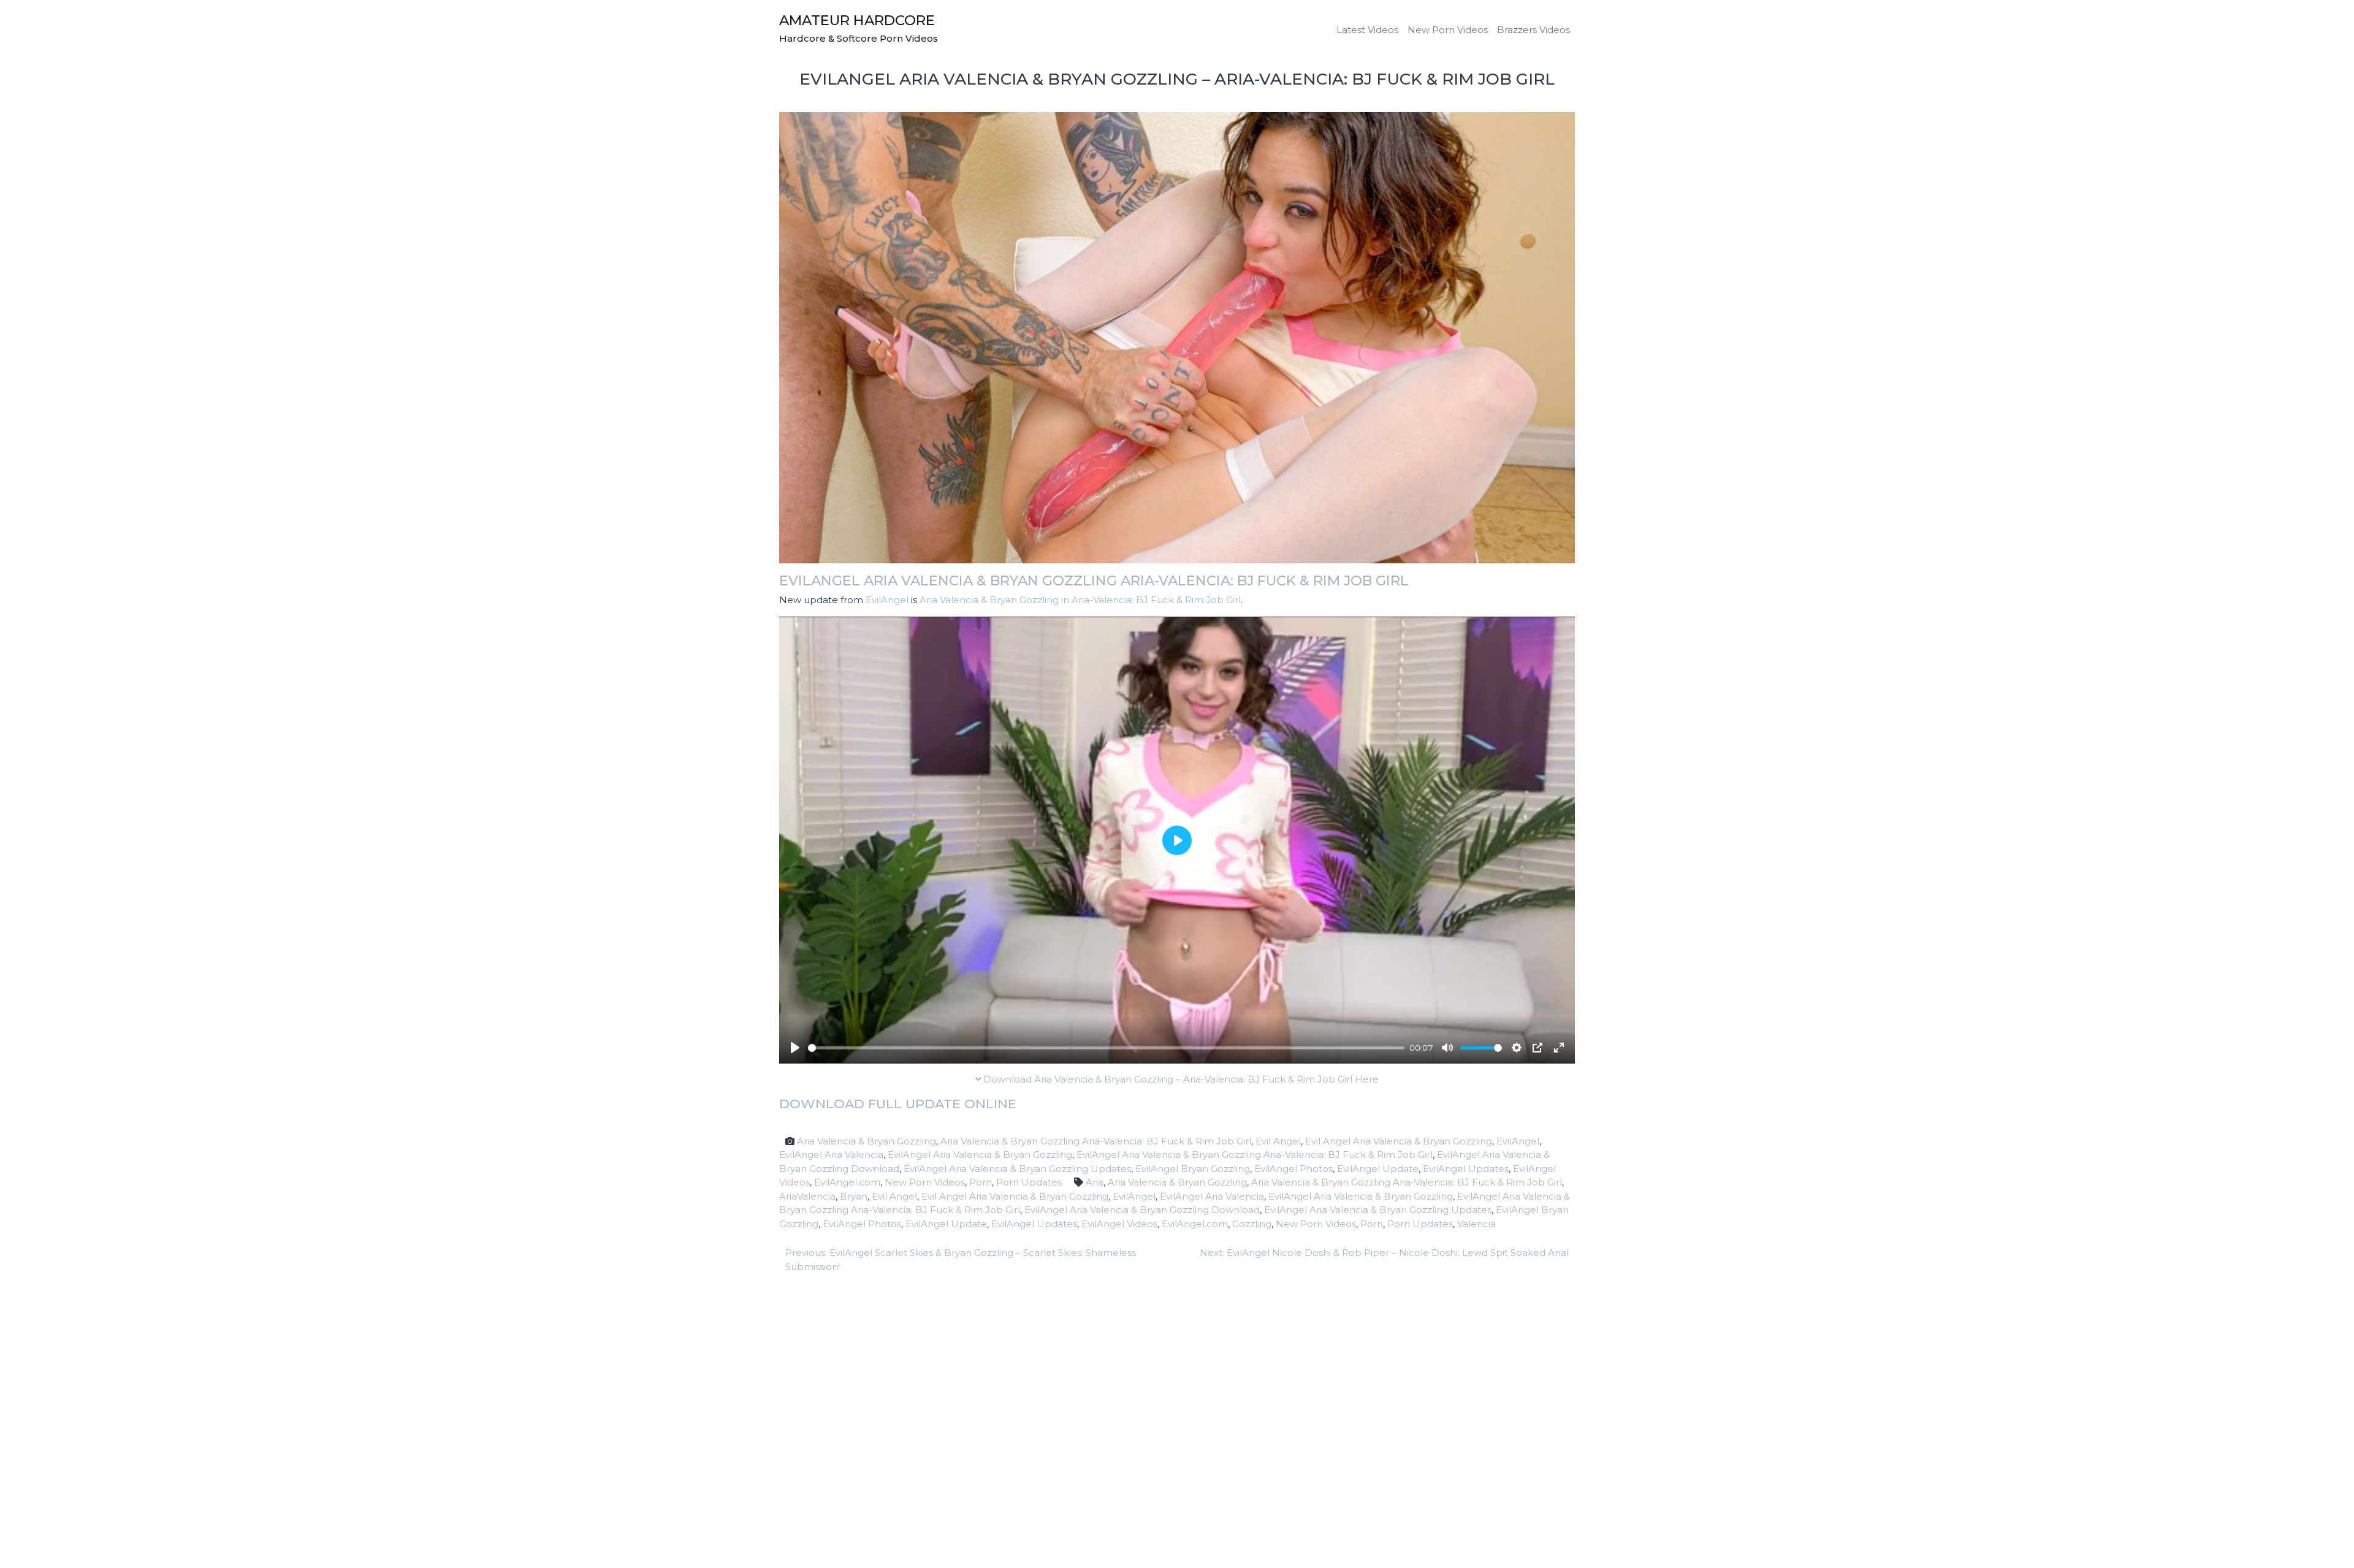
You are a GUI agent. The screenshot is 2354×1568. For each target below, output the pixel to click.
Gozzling (1252, 1224)
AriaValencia (807, 1196)
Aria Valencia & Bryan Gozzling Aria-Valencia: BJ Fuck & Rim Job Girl (1096, 1141)
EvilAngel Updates (1466, 1169)
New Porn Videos (1448, 30)
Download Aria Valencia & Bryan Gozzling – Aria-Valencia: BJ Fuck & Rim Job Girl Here (1180, 1079)
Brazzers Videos (1533, 30)
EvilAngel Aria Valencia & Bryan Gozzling (980, 1155)
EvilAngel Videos (1119, 1224)
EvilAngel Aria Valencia (831, 1155)
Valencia (1476, 1224)
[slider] (1106, 1048)
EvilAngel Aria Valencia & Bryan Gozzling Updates (1017, 1169)
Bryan (854, 1196)
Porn (981, 1182)
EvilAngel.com (847, 1182)
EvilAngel (887, 600)
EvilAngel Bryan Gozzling (1193, 1169)
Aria (1095, 1182)
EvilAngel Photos (1293, 1169)
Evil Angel (1278, 1141)
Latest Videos (1367, 30)
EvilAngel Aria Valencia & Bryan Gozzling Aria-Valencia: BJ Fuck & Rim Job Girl (1094, 580)
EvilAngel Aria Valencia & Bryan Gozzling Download (1142, 1210)
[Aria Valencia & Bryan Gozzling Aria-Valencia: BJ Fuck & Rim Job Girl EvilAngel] (1177, 337)
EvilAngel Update (1378, 1169)
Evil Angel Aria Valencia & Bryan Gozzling (1399, 1141)
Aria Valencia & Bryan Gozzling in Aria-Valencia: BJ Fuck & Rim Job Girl (1080, 600)
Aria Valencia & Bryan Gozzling (867, 1141)
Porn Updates (1029, 1182)
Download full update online (898, 1104)
